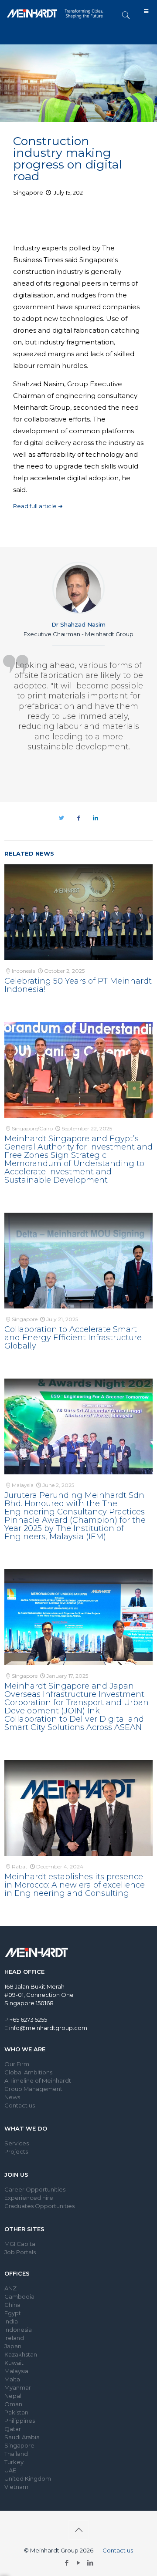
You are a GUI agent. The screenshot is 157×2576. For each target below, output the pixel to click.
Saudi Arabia (22, 2437)
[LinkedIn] (90, 2563)
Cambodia (19, 2296)
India (11, 2321)
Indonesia (18, 2330)
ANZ (10, 2288)
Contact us (20, 2105)
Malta (12, 2379)
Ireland (14, 2338)
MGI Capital (20, 2244)
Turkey (14, 2462)
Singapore (19, 2445)
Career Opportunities (35, 2189)
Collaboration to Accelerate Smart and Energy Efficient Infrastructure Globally (73, 1338)
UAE (10, 2470)
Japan (13, 2346)
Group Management (33, 2089)
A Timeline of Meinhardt (38, 2080)
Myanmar (18, 2387)
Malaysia (16, 2371)
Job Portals (20, 2252)
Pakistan (16, 2412)
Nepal (13, 2396)
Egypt (13, 2313)
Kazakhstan (21, 2354)
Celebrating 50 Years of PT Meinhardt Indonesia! (78, 985)
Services (17, 2143)
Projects (16, 2151)
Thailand (16, 2454)
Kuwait (14, 2363)
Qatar (13, 2429)
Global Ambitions (28, 2072)
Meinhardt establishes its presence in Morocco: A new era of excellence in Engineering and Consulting (75, 1885)
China (12, 2305)
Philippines (20, 2421)
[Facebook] (67, 2563)
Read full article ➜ (38, 506)
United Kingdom (28, 2478)
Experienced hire (29, 2198)
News (12, 2097)
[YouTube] (79, 2563)
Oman (13, 2404)
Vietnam (16, 2487)
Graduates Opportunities (39, 2206)
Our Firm (17, 2064)
